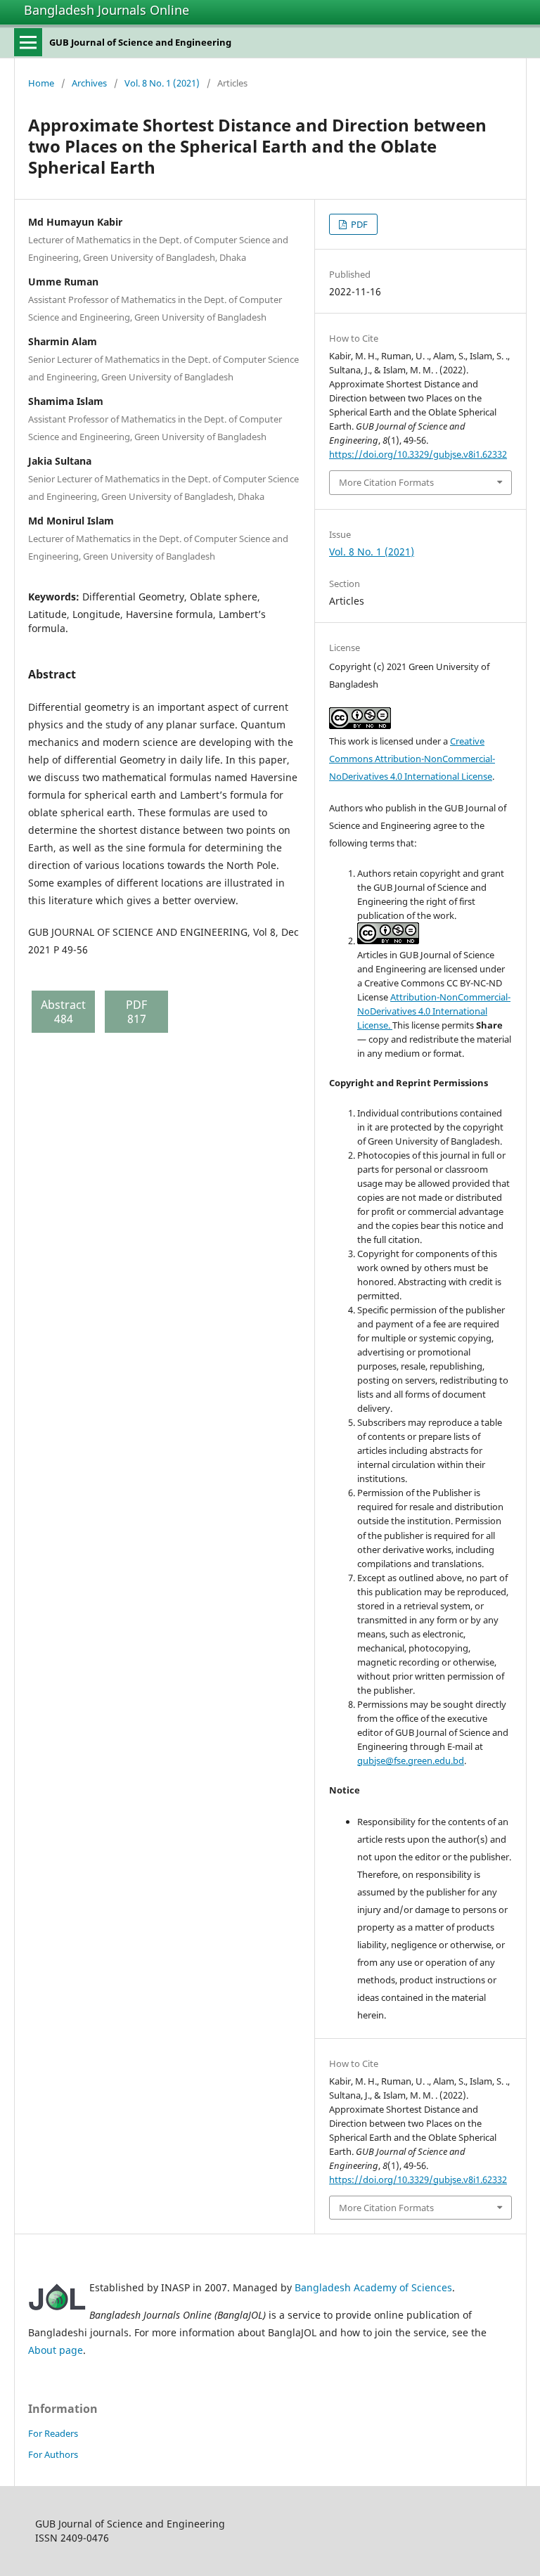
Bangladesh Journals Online (107, 10)
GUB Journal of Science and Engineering (140, 42)
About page (56, 2350)
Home (41, 83)
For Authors (53, 2454)
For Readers (53, 2433)
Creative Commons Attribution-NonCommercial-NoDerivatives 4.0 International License (412, 759)
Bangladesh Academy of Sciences (373, 2287)
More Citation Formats (386, 482)
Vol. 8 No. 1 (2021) (162, 83)
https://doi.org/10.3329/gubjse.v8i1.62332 (418, 454)
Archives (89, 83)
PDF (358, 224)
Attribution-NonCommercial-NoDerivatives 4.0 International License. (434, 1011)
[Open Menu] (28, 42)
